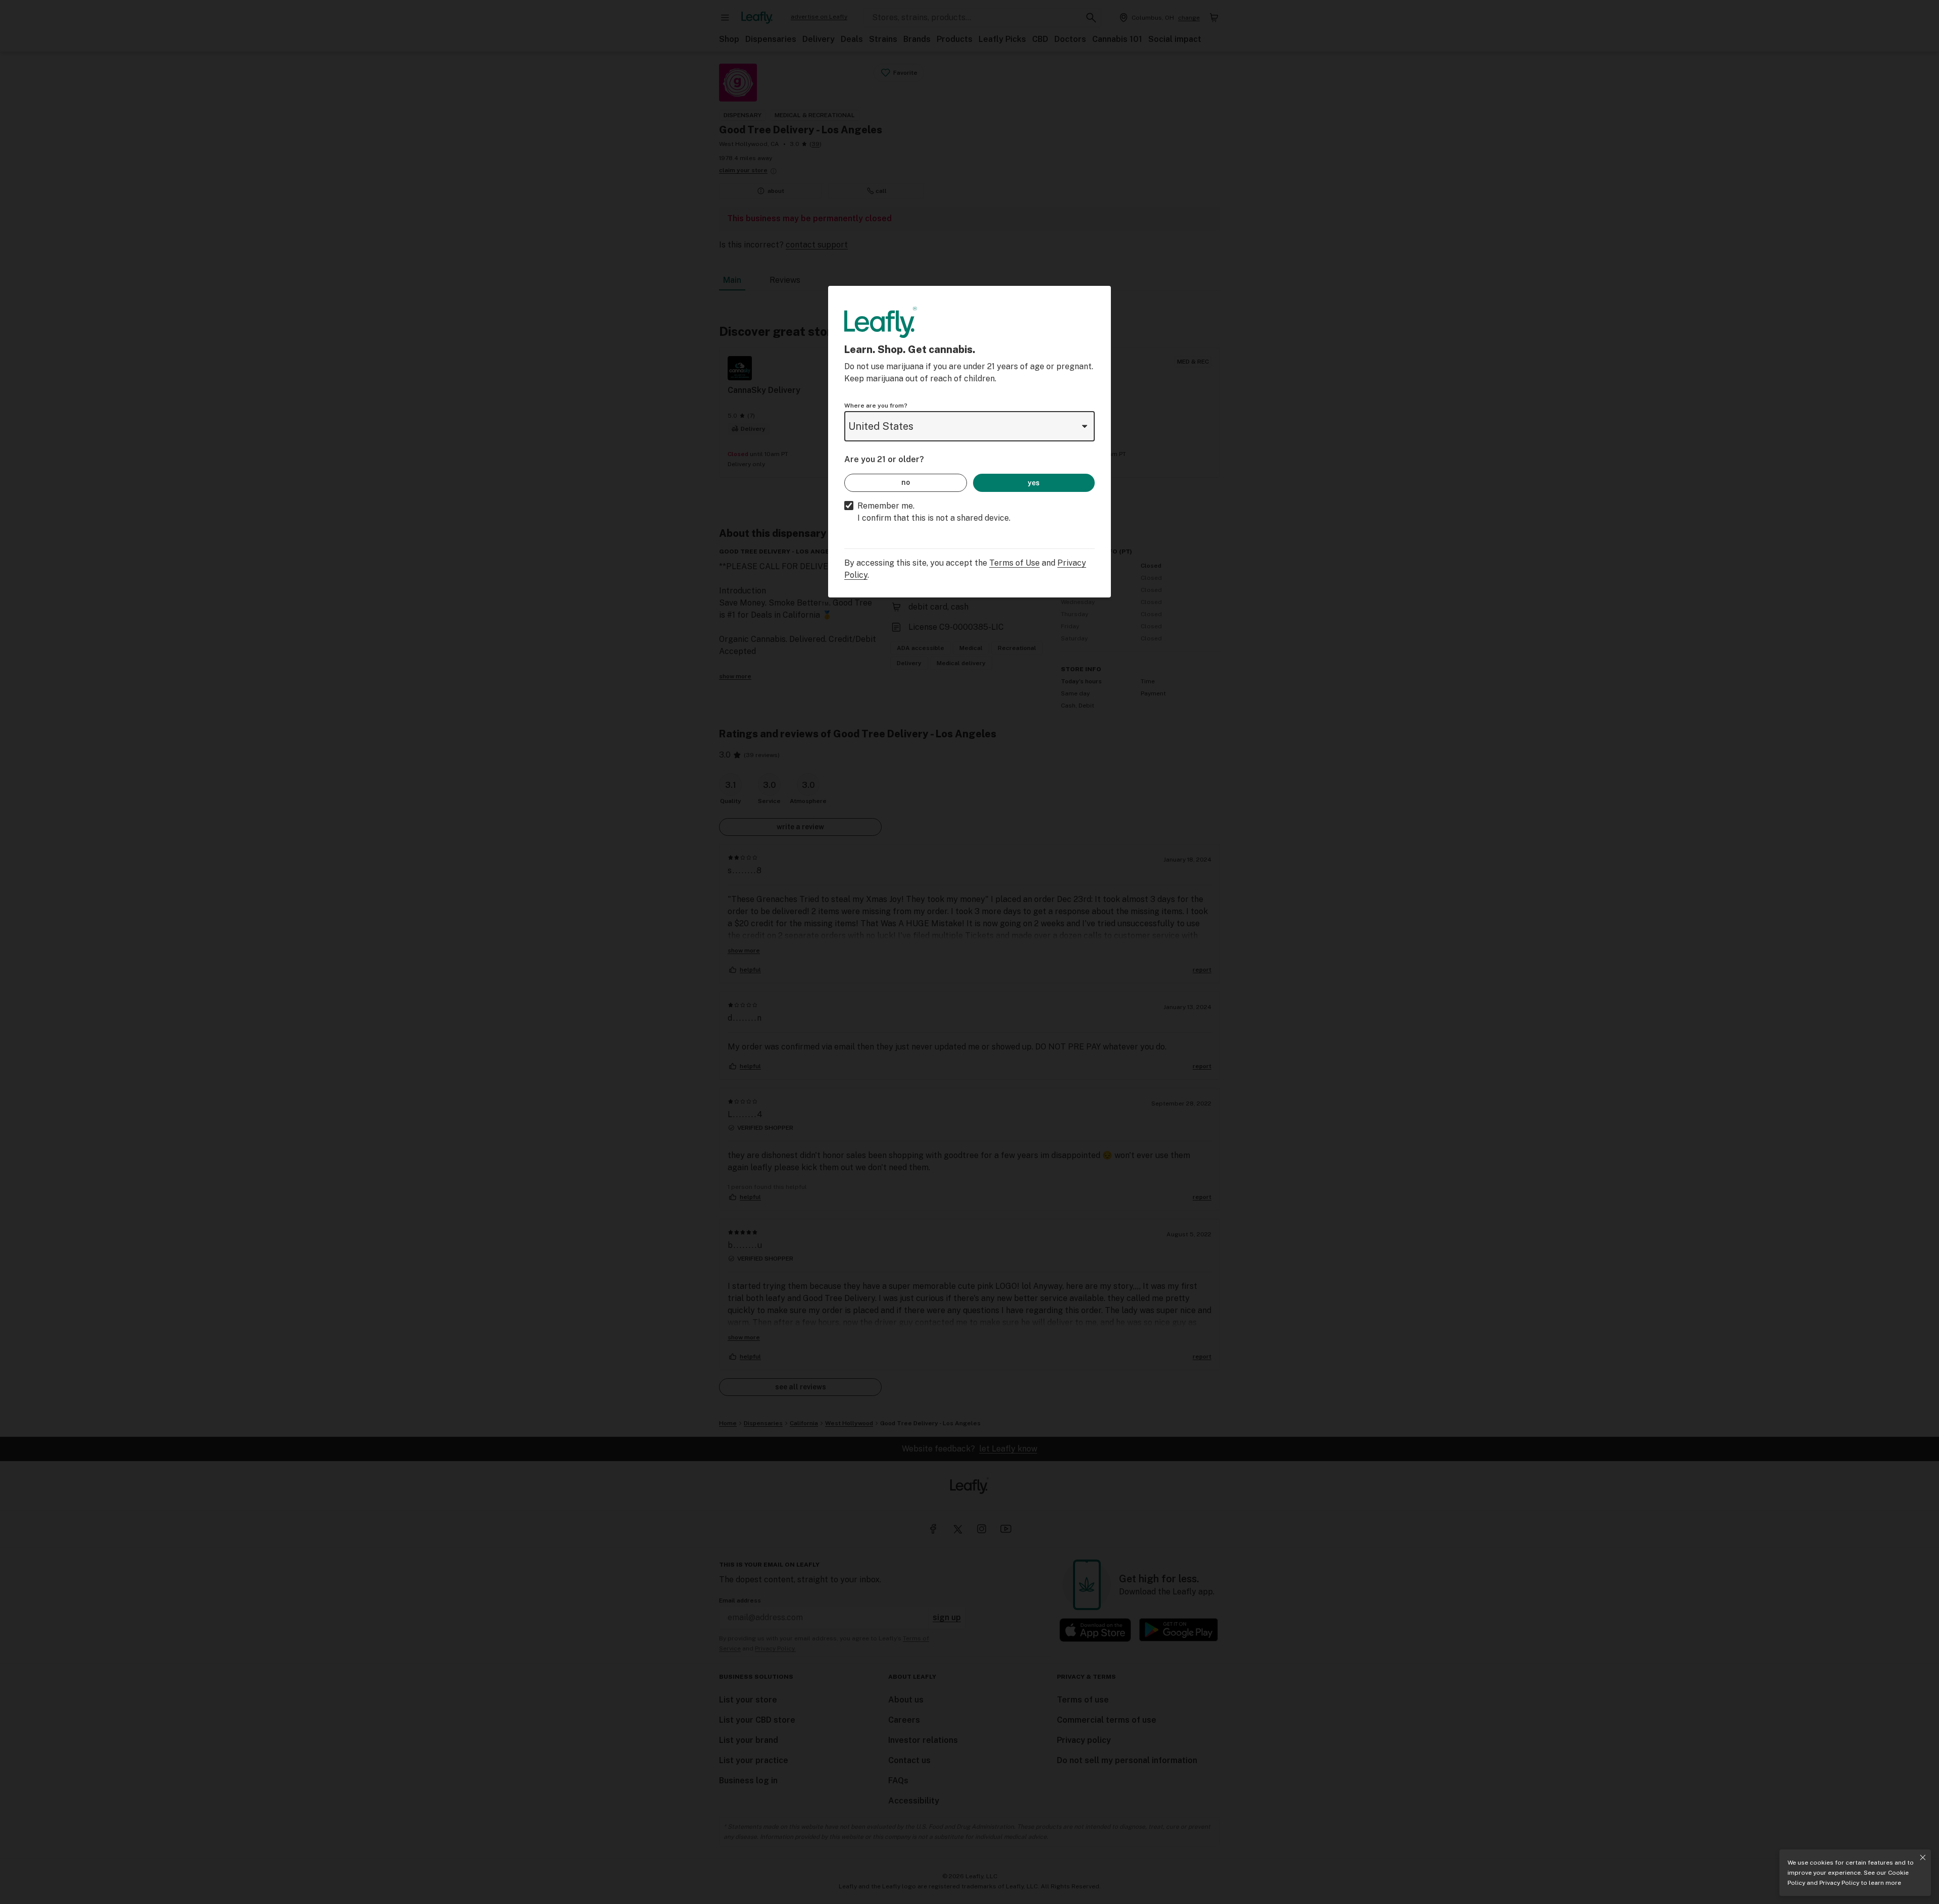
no (906, 482)
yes (1034, 483)
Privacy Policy (1839, 1883)
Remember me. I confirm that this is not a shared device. (934, 512)
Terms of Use (1014, 563)
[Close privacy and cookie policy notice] (1923, 1858)
